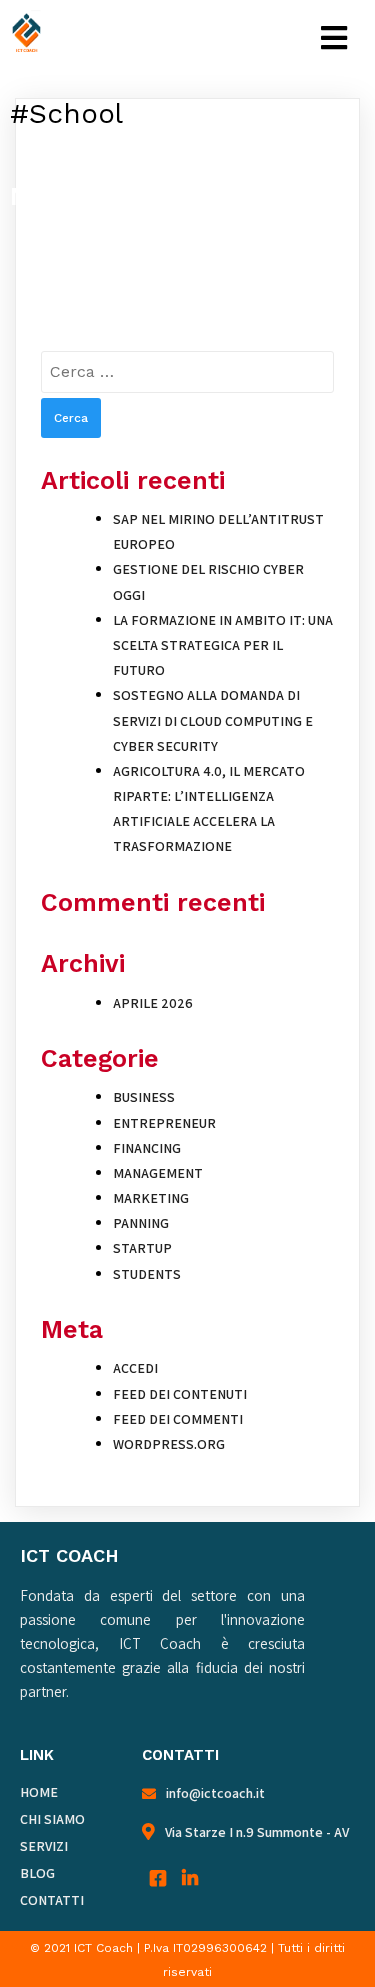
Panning (141, 1223)
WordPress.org (169, 1444)
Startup (142, 1248)
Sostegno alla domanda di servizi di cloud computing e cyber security (213, 720)
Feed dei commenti (178, 1419)
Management (158, 1173)
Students (147, 1274)
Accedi (135, 1368)
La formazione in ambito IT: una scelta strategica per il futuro (223, 645)
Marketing (151, 1198)
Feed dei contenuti (180, 1394)
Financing (147, 1148)
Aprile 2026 (153, 1003)
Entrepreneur (164, 1123)
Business (144, 1097)
